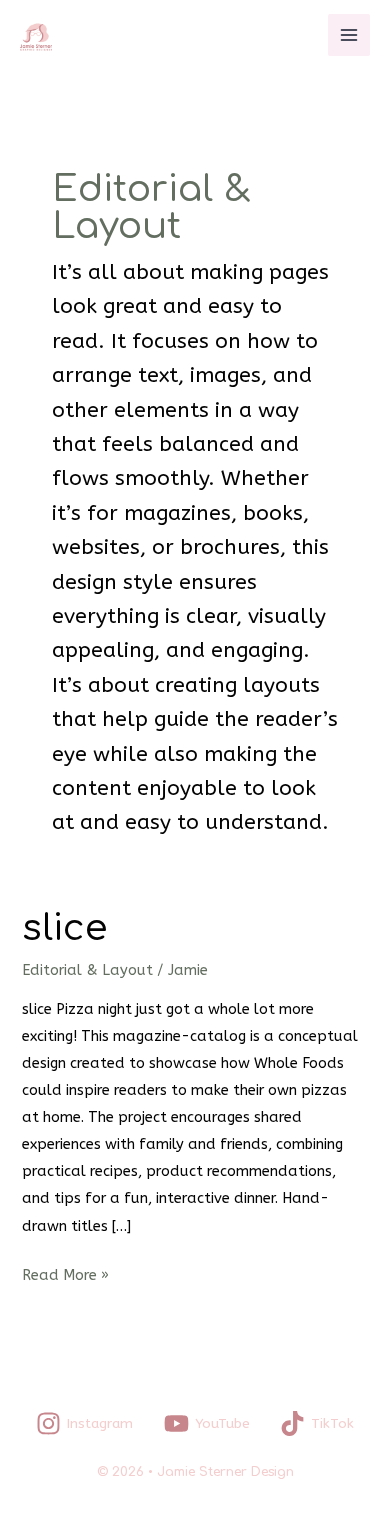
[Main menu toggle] (349, 35)
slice (64, 928)
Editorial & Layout (87, 970)
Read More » (65, 1273)
